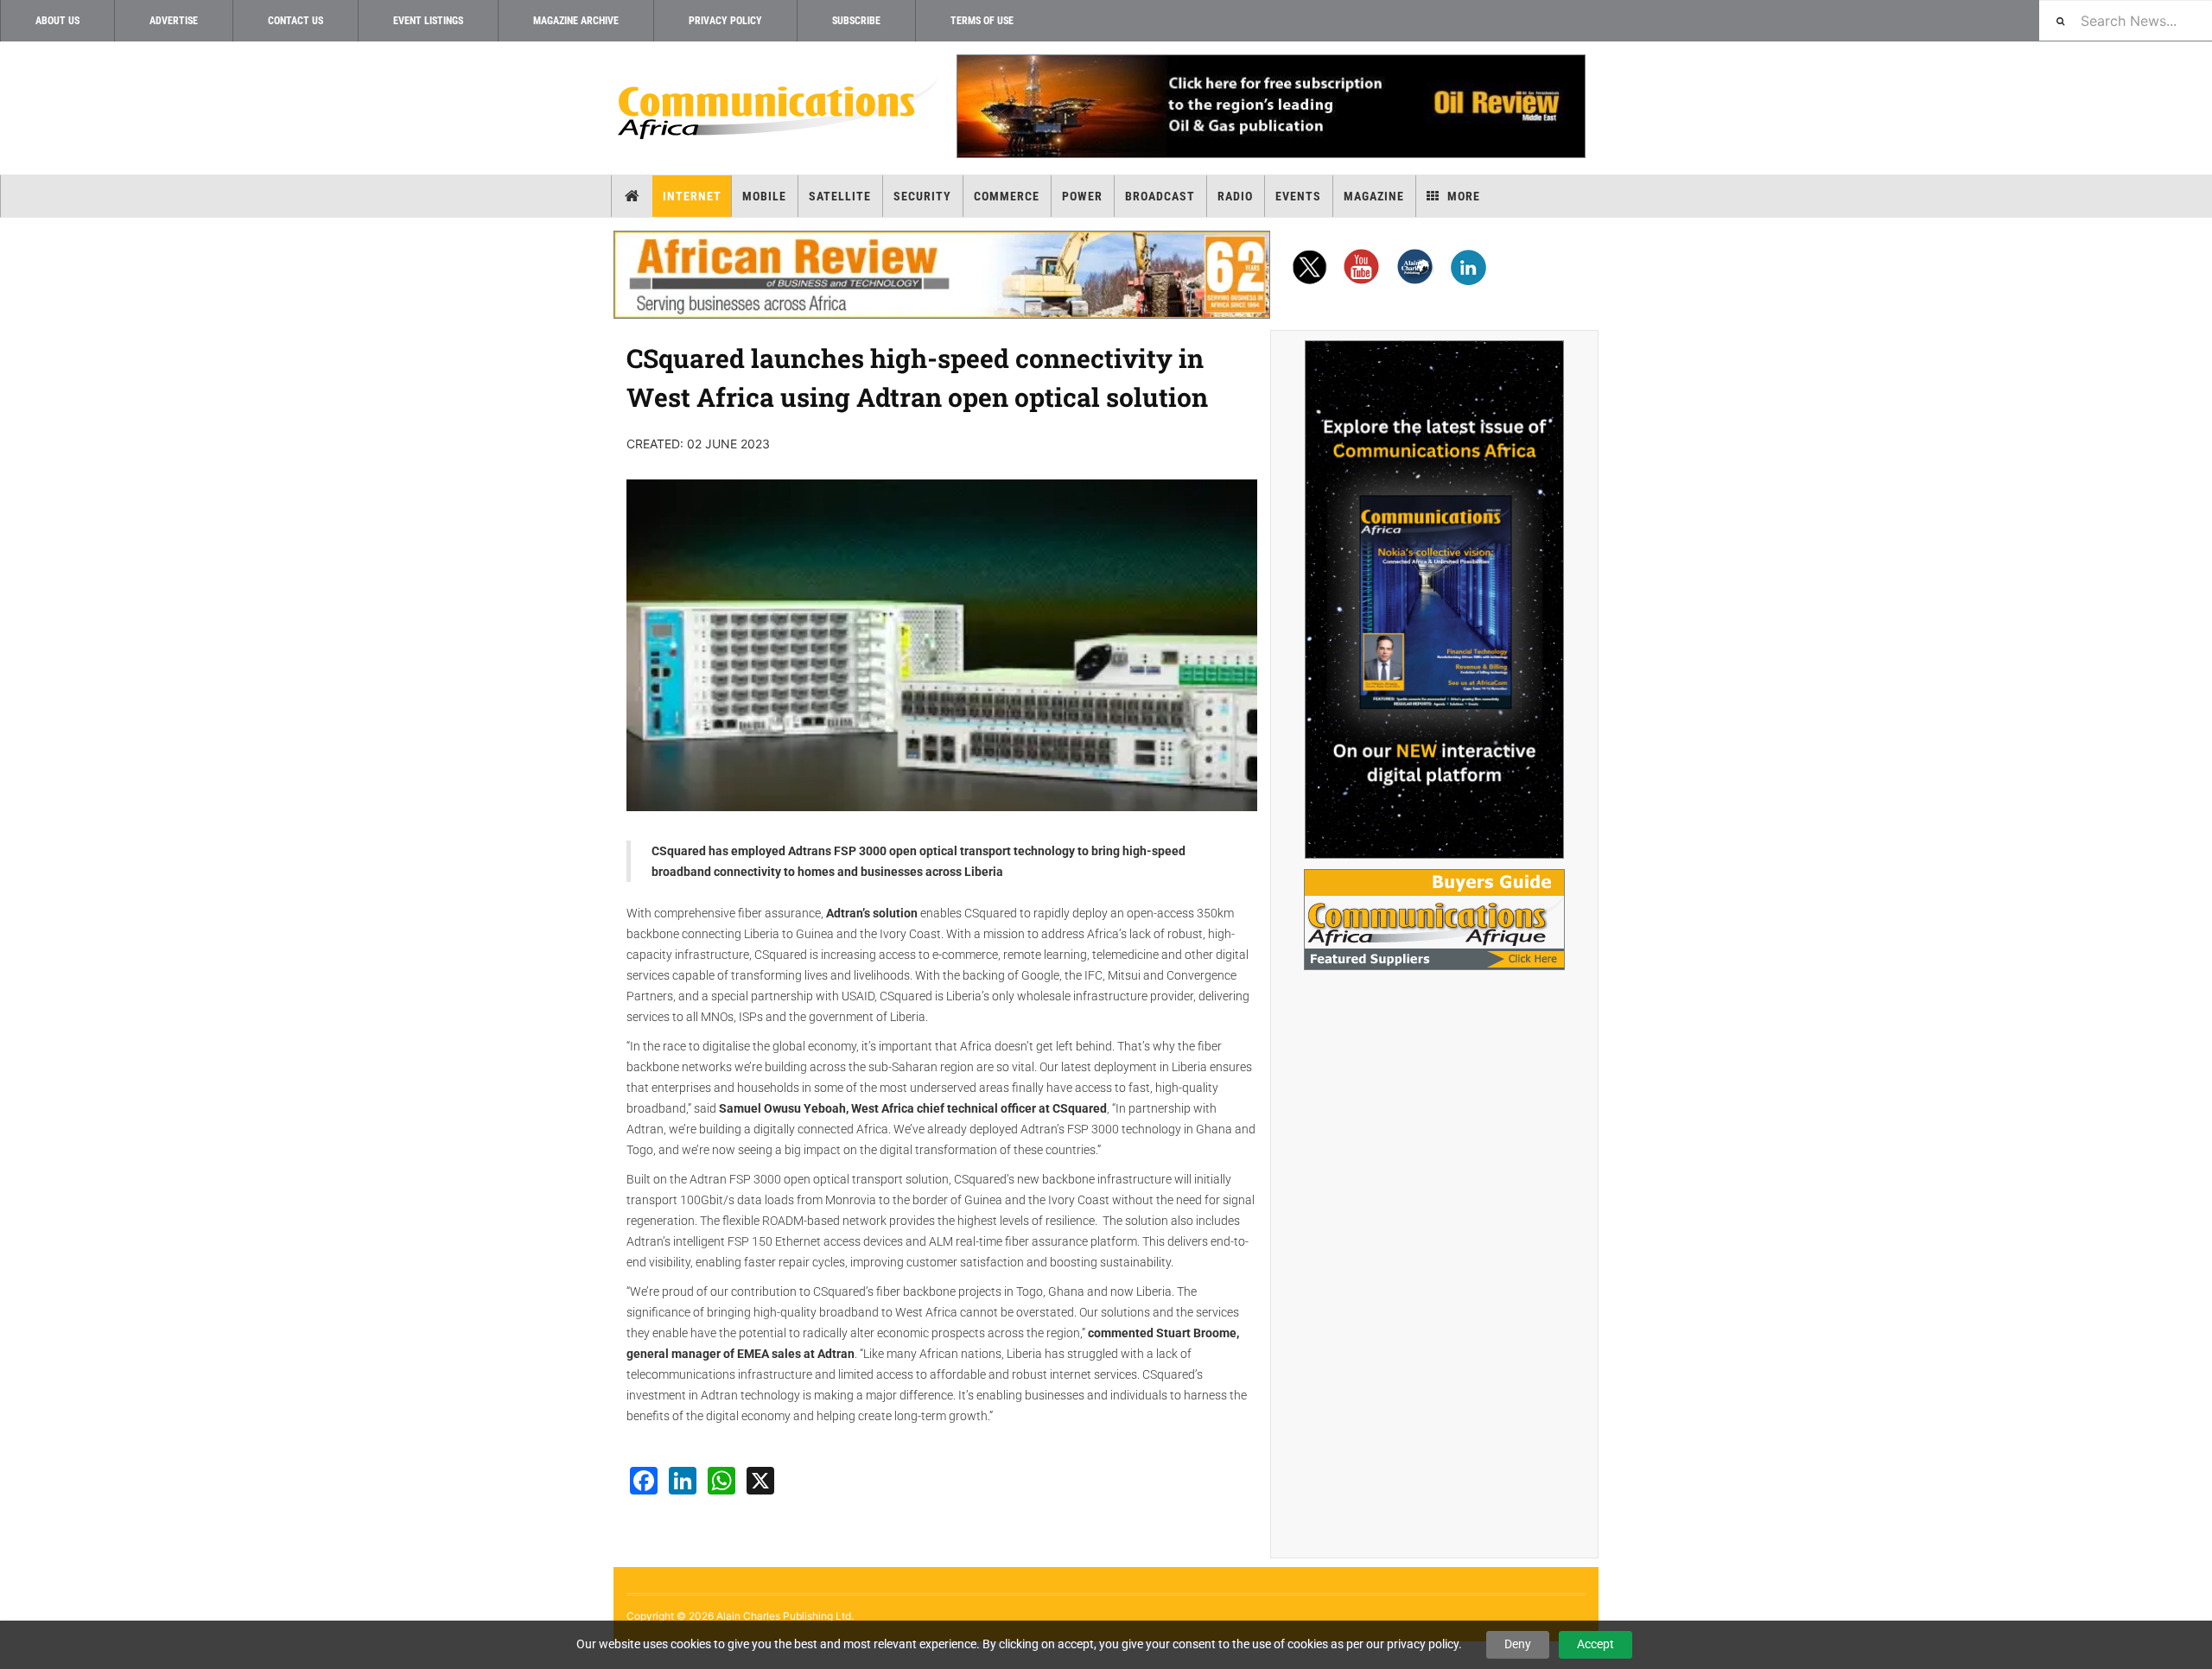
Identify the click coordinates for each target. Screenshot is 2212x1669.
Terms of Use (982, 21)
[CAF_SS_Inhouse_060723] (1434, 600)
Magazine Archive (576, 21)
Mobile (764, 196)
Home (632, 196)
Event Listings (428, 21)
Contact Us (296, 21)
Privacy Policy (725, 21)
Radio (1235, 196)
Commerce (1007, 196)
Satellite (840, 196)
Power (1082, 196)
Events (1298, 196)
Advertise (174, 21)
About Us (57, 21)
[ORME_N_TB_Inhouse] (1270, 106)
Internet (692, 196)
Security (922, 196)
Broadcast (1160, 196)
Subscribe (856, 21)
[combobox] (2126, 20)
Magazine (1374, 196)
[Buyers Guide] (1434, 920)
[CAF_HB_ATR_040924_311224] (942, 275)
